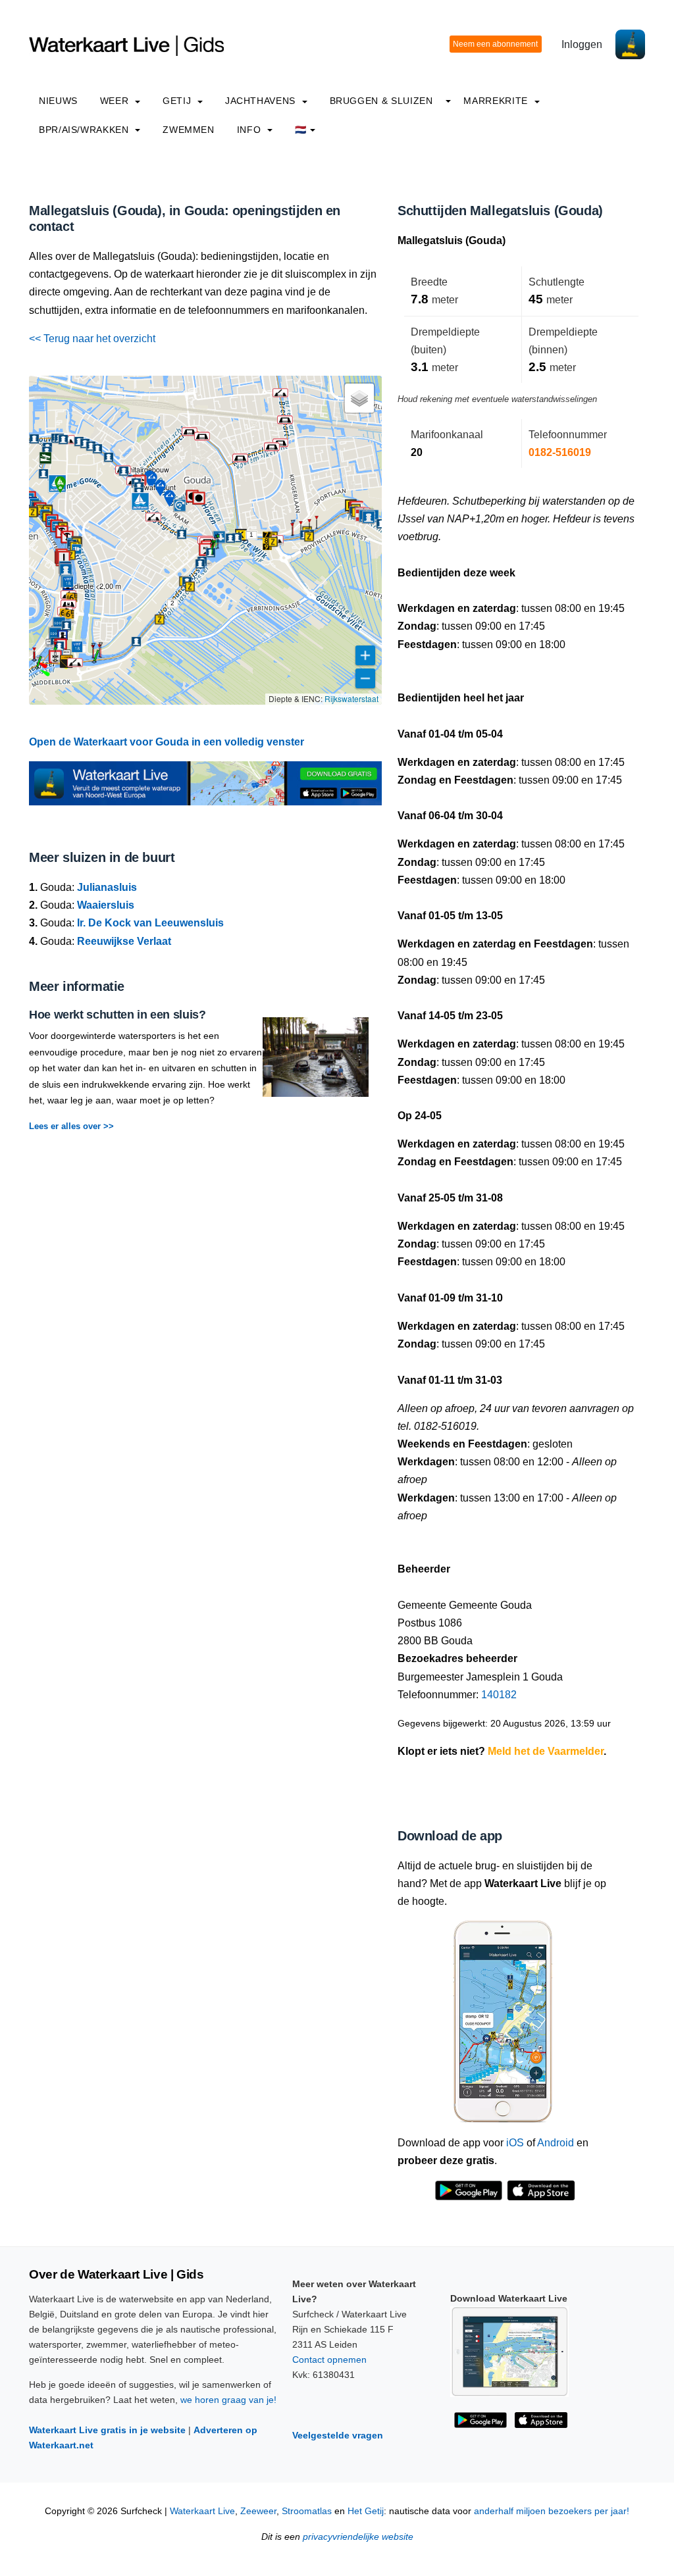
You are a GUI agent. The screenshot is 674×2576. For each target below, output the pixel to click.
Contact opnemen (329, 2360)
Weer (116, 101)
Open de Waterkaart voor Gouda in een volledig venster (167, 742)
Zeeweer (258, 2511)
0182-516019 (560, 452)
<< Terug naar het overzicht (92, 339)
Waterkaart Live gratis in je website (107, 2430)
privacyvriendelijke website (358, 2537)
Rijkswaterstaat (351, 698)
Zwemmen (188, 130)
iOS (515, 2143)
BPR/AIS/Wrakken (85, 130)
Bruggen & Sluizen (381, 101)
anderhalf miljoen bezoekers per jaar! (552, 2511)
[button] (55, 661)
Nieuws (58, 101)
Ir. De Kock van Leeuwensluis (150, 923)
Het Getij (366, 2511)
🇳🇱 (301, 130)
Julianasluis (107, 887)
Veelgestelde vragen (338, 2435)
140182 (499, 1695)
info (250, 130)
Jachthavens (262, 101)
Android (556, 2143)
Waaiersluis (106, 905)
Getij (178, 101)
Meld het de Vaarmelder (546, 1751)
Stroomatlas (307, 2511)
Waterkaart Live (202, 2511)
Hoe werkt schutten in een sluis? (117, 1015)
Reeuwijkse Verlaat (124, 941)
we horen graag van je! (228, 2400)
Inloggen (582, 44)
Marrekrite (497, 101)
